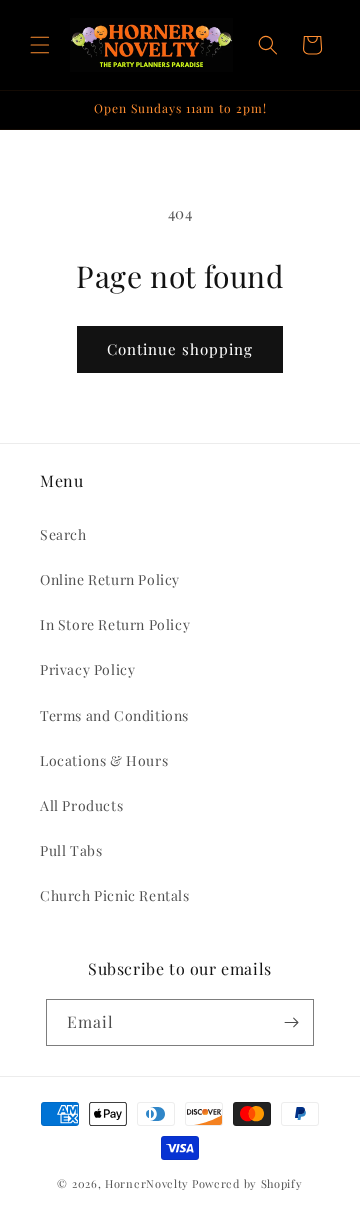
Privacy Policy (87, 669)
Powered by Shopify (247, 1183)
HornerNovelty (147, 1183)
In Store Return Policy (115, 624)
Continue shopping (180, 349)
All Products (81, 805)
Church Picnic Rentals (115, 895)
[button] (40, 45)
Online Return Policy (110, 579)
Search (63, 534)
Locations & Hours (104, 760)
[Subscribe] (291, 1022)
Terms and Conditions (114, 715)
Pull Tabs (71, 850)
